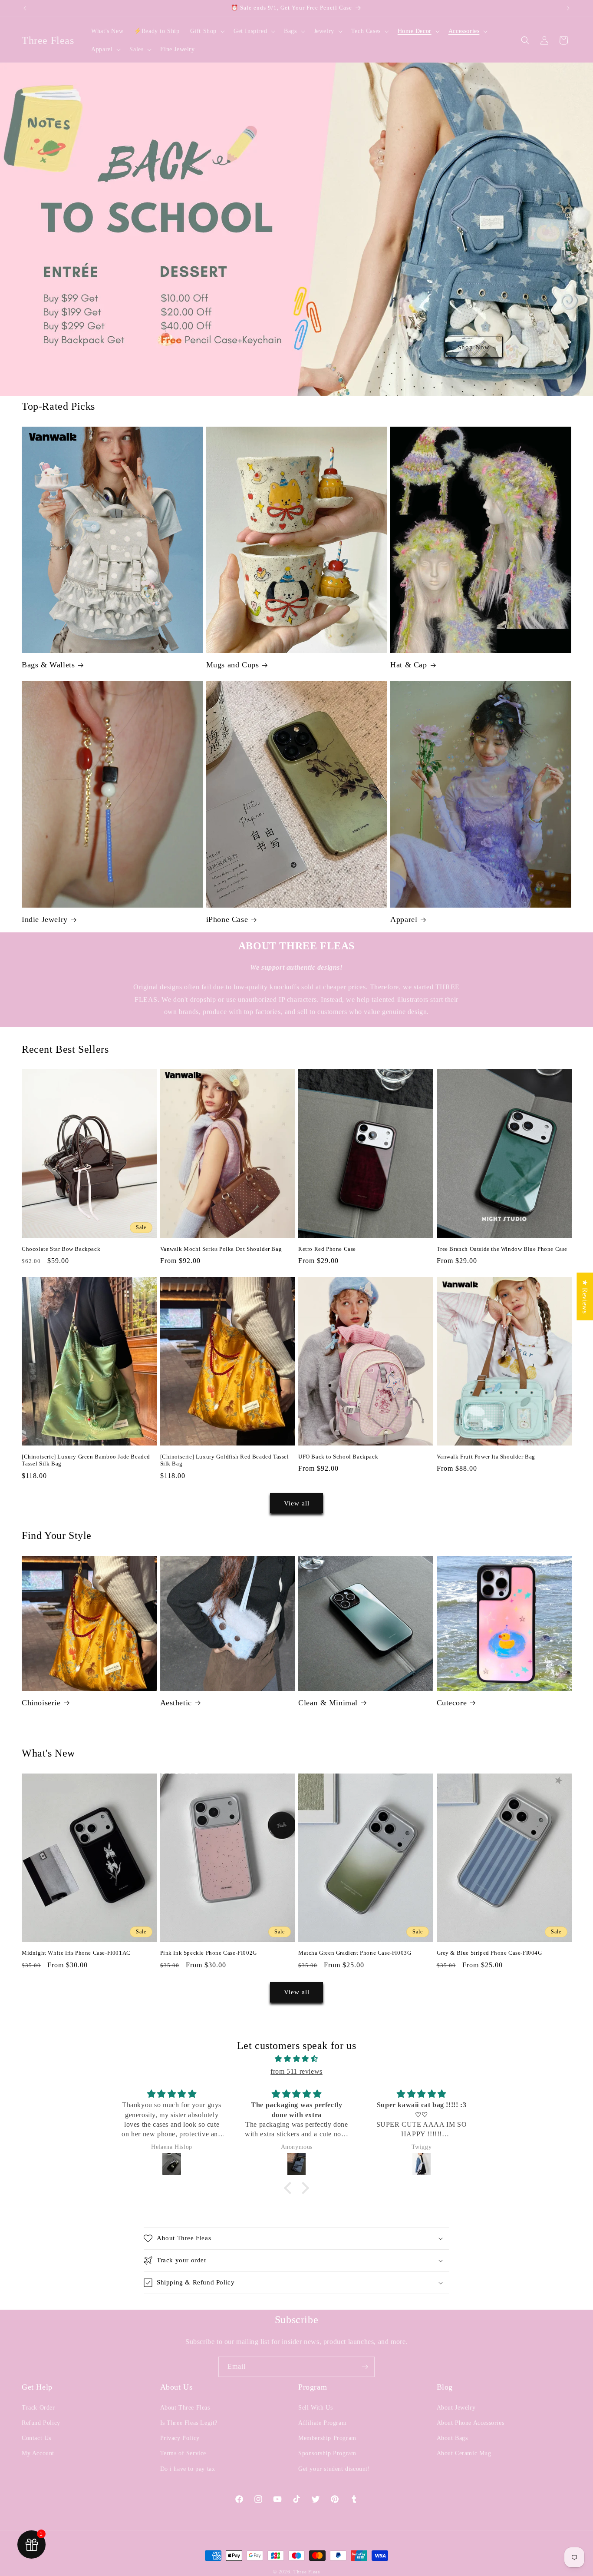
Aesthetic (176, 1703)
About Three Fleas (185, 2408)
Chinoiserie (41, 1703)
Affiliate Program (322, 2423)
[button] (207, 31)
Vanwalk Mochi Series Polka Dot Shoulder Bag (221, 1249)
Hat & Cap (409, 665)
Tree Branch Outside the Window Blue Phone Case (502, 1249)
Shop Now (474, 347)
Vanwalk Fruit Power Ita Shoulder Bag (486, 1457)
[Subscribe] (365, 2367)
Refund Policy (41, 2423)
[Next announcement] (568, 8)
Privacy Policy (180, 2438)
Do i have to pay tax (188, 2469)
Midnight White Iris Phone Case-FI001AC (76, 1953)
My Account (38, 2453)
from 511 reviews (296, 2071)
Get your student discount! (334, 2469)
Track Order (38, 2408)
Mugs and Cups (233, 665)
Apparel (404, 919)
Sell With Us (315, 2408)
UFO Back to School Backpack (338, 1457)
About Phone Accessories (471, 2423)
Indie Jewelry (45, 919)
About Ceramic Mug (464, 2453)
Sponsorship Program (327, 2453)
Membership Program (327, 2438)
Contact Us (36, 2438)
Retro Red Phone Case (327, 1249)
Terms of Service (183, 2453)
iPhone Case (227, 919)
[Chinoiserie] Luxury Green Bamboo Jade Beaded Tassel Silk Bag (86, 1460)
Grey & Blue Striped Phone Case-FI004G (489, 1953)
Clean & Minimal (328, 1703)
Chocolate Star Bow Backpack (61, 1249)
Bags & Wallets (48, 665)
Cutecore (452, 1703)
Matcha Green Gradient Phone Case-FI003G (355, 1953)
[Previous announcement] (25, 8)
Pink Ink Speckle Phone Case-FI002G (209, 1953)
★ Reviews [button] (585, 1296)
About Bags (452, 2438)
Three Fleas (307, 2572)
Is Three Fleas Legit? (189, 2423)
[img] (296, 2059)
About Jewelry (456, 2408)
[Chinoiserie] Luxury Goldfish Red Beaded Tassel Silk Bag (225, 1460)
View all (297, 1503)
